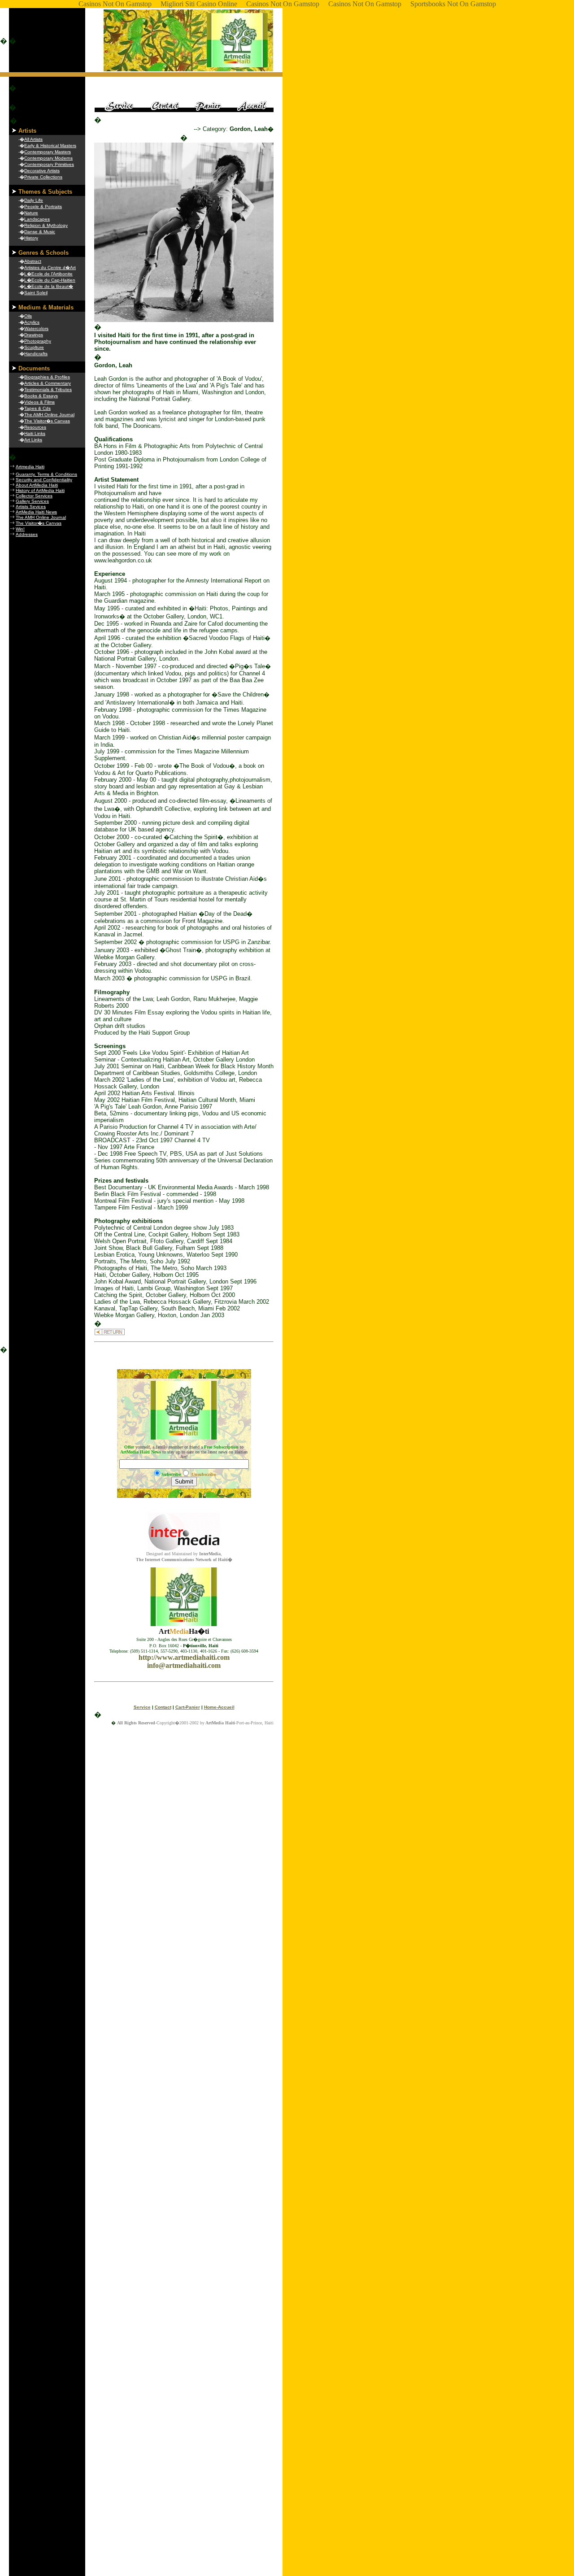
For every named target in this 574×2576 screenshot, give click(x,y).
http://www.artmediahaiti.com (184, 1657)
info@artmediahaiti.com (184, 1665)
